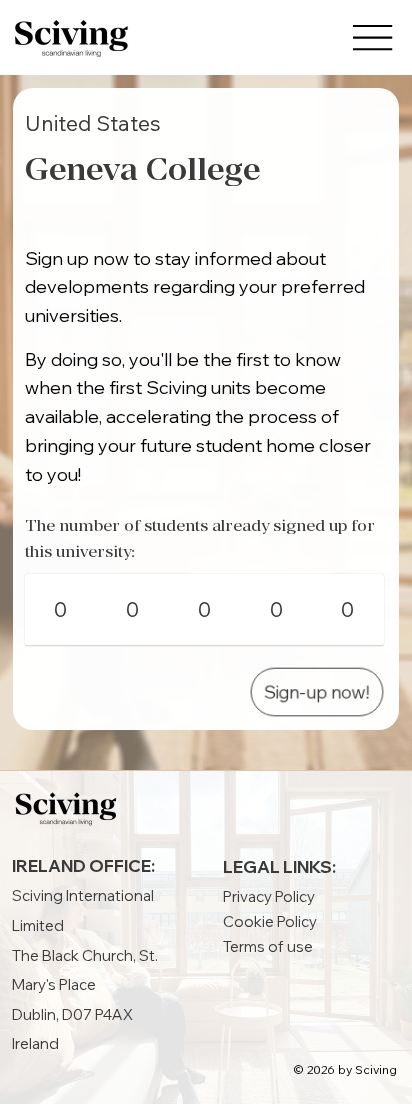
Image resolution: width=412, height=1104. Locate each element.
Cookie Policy (270, 921)
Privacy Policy (269, 896)
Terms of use (268, 946)
